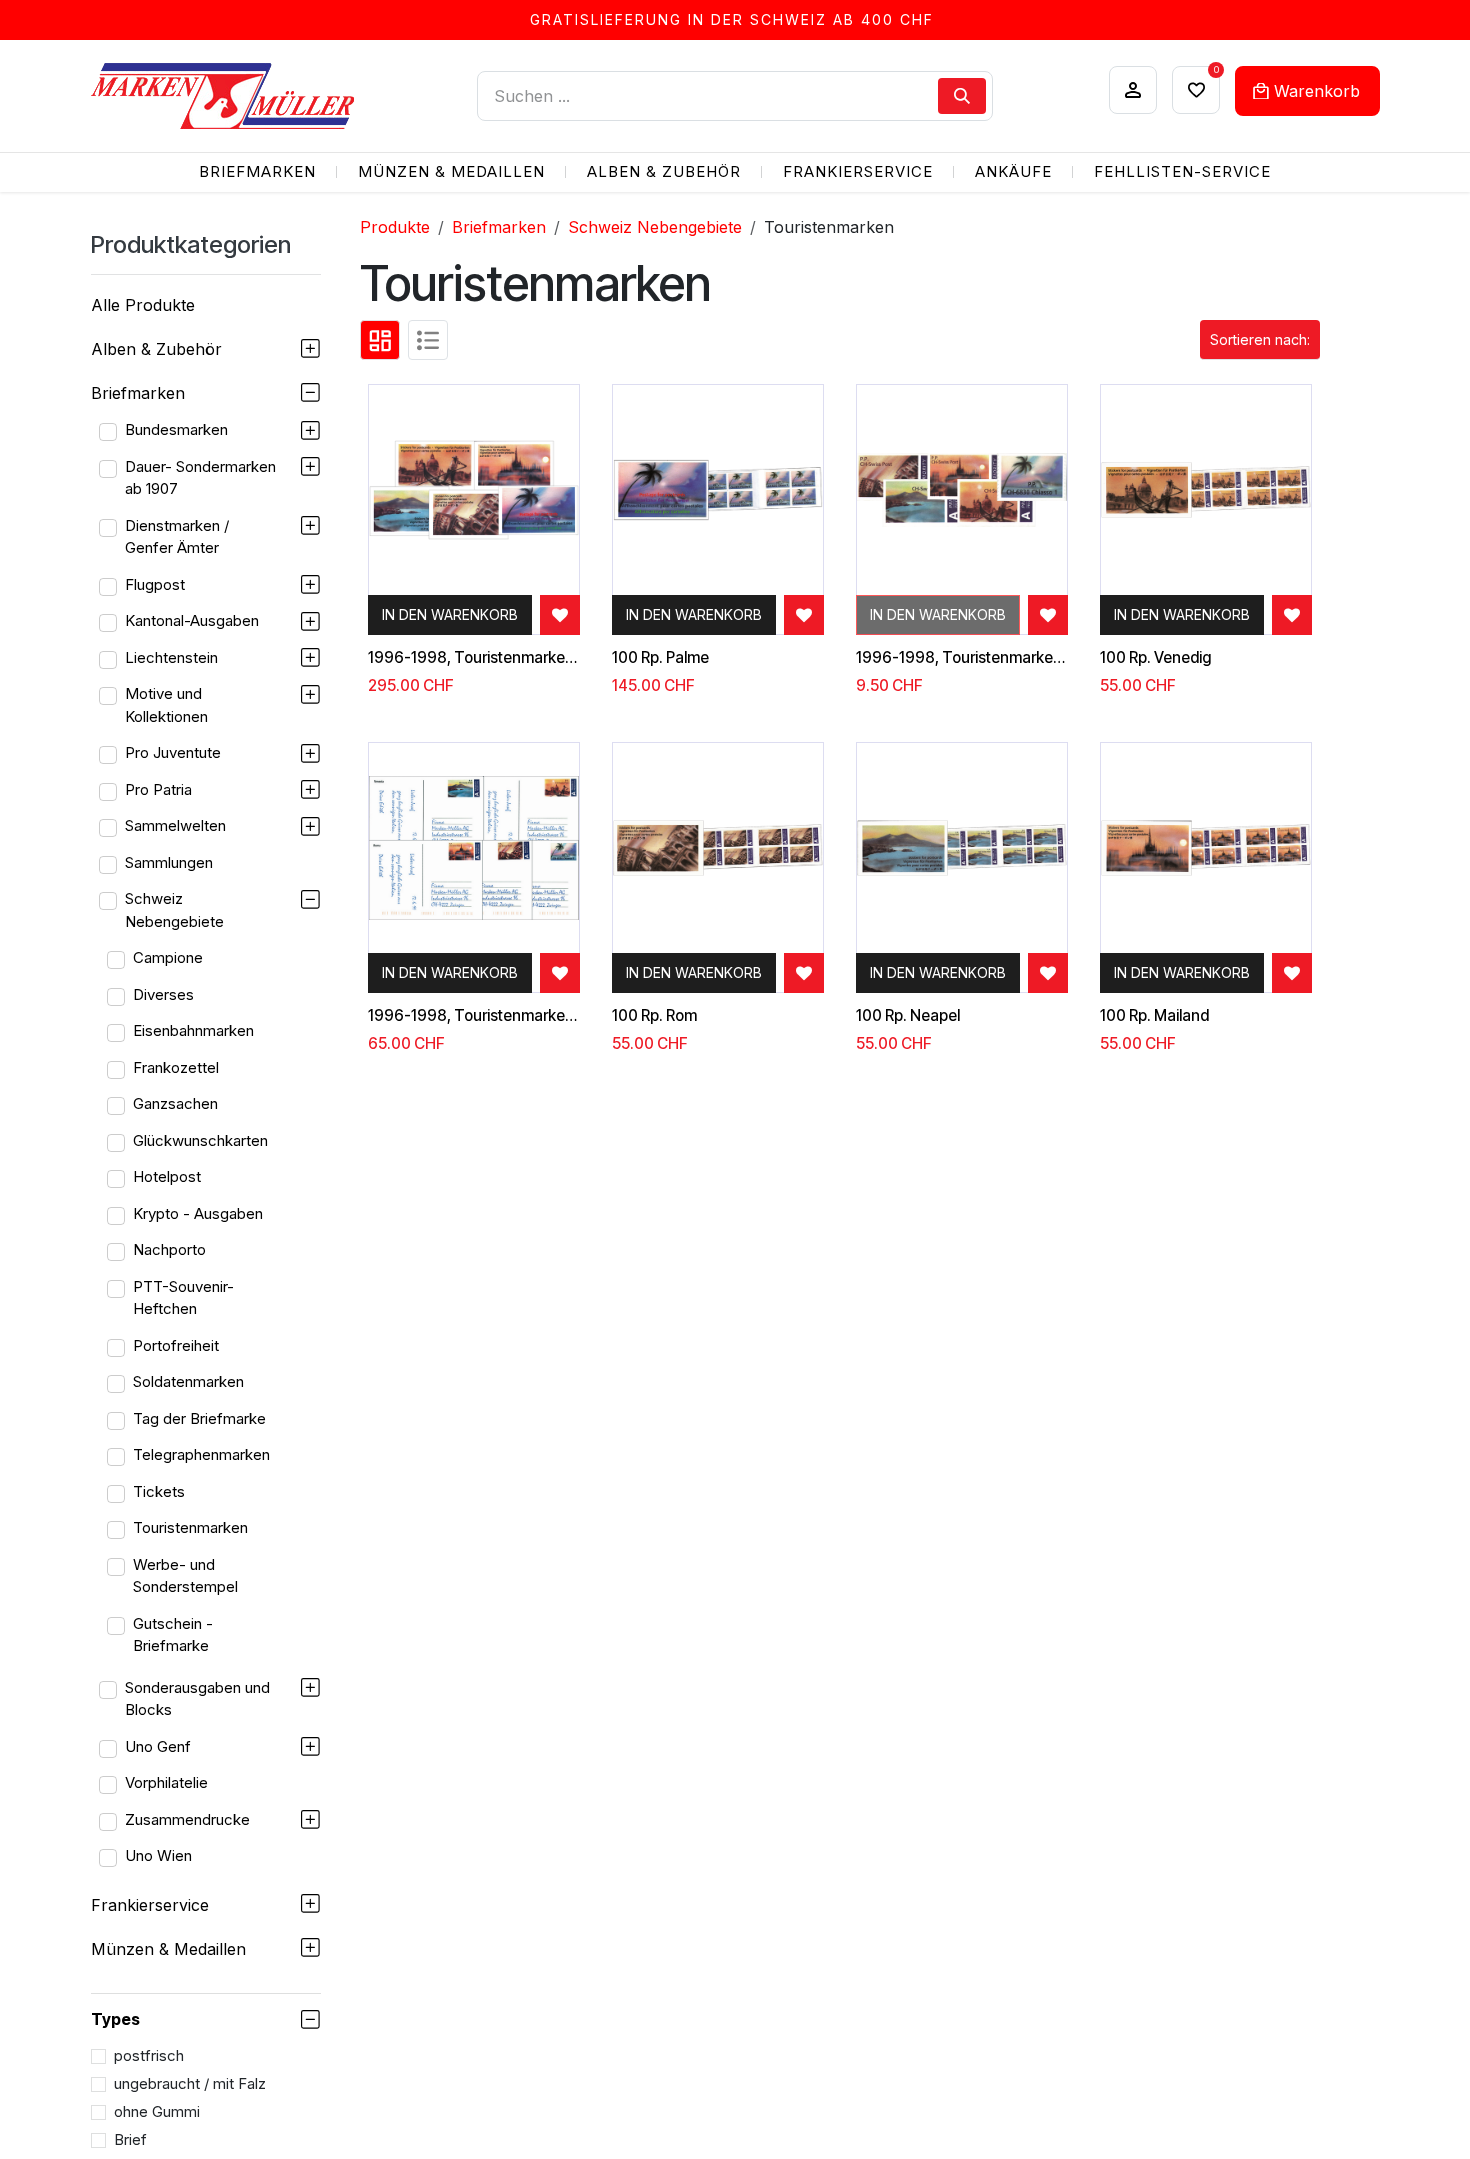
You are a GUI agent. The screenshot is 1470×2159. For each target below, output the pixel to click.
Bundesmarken (176, 429)
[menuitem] (257, 172)
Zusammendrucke (187, 1819)
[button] (1260, 340)
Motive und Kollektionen (166, 705)
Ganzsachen (175, 1103)
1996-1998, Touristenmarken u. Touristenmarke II (474, 658)
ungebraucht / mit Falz (190, 2083)
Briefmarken (138, 393)
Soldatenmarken (188, 1381)
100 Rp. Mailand (1154, 1016)
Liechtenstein (171, 657)
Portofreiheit (176, 1345)
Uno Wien (158, 1855)
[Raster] (380, 340)
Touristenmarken (190, 1527)
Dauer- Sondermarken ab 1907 (200, 478)
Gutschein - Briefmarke (173, 1635)
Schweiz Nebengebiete (174, 910)
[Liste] (428, 340)
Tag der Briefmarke (199, 1418)
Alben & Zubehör (156, 349)
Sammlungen (169, 862)
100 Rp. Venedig (1155, 658)
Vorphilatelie (166, 1782)
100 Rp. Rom (654, 1016)
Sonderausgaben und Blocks (197, 1699)
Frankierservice (150, 1905)
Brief (130, 2139)
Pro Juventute (173, 752)
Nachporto (169, 1249)
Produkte (395, 227)
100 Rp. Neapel (908, 1016)
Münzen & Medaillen (168, 1949)
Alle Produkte (143, 305)
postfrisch (149, 2055)
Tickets (159, 1491)
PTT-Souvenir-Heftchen (183, 1298)
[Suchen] (962, 96)
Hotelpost (167, 1176)
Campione (168, 957)
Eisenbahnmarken (193, 1030)
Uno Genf (158, 1746)
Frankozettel (176, 1067)
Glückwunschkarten (200, 1140)
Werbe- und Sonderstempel (185, 1576)
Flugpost (155, 584)
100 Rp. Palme (660, 658)
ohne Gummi (157, 2111)
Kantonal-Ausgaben (192, 620)
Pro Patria (158, 789)
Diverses (163, 994)
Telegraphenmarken (201, 1454)
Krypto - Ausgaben (198, 1213)
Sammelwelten (175, 825)
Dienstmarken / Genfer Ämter (177, 537)
